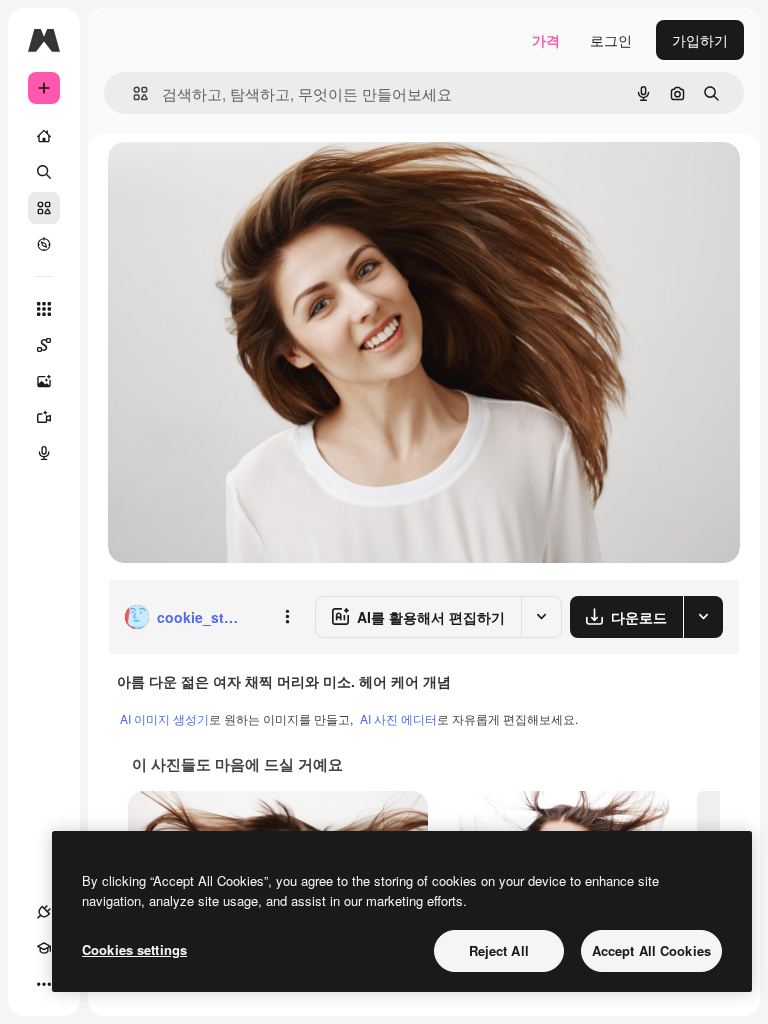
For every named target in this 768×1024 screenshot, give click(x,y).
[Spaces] (44, 345)
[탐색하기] (44, 244)
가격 (546, 40)
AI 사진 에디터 (398, 718)
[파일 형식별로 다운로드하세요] (703, 617)
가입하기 (700, 40)
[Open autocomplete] (132, 93)
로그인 (611, 40)
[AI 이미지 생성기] (44, 381)
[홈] (44, 136)
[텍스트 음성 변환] (44, 453)
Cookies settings (134, 949)
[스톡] (44, 208)
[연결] (44, 912)
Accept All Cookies (651, 950)
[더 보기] (44, 984)
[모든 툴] (44, 309)
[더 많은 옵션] (287, 617)
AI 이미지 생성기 (164, 718)
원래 (223, 179)
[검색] (44, 172)
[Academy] (44, 948)
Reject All (499, 950)
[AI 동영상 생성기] (44, 417)
